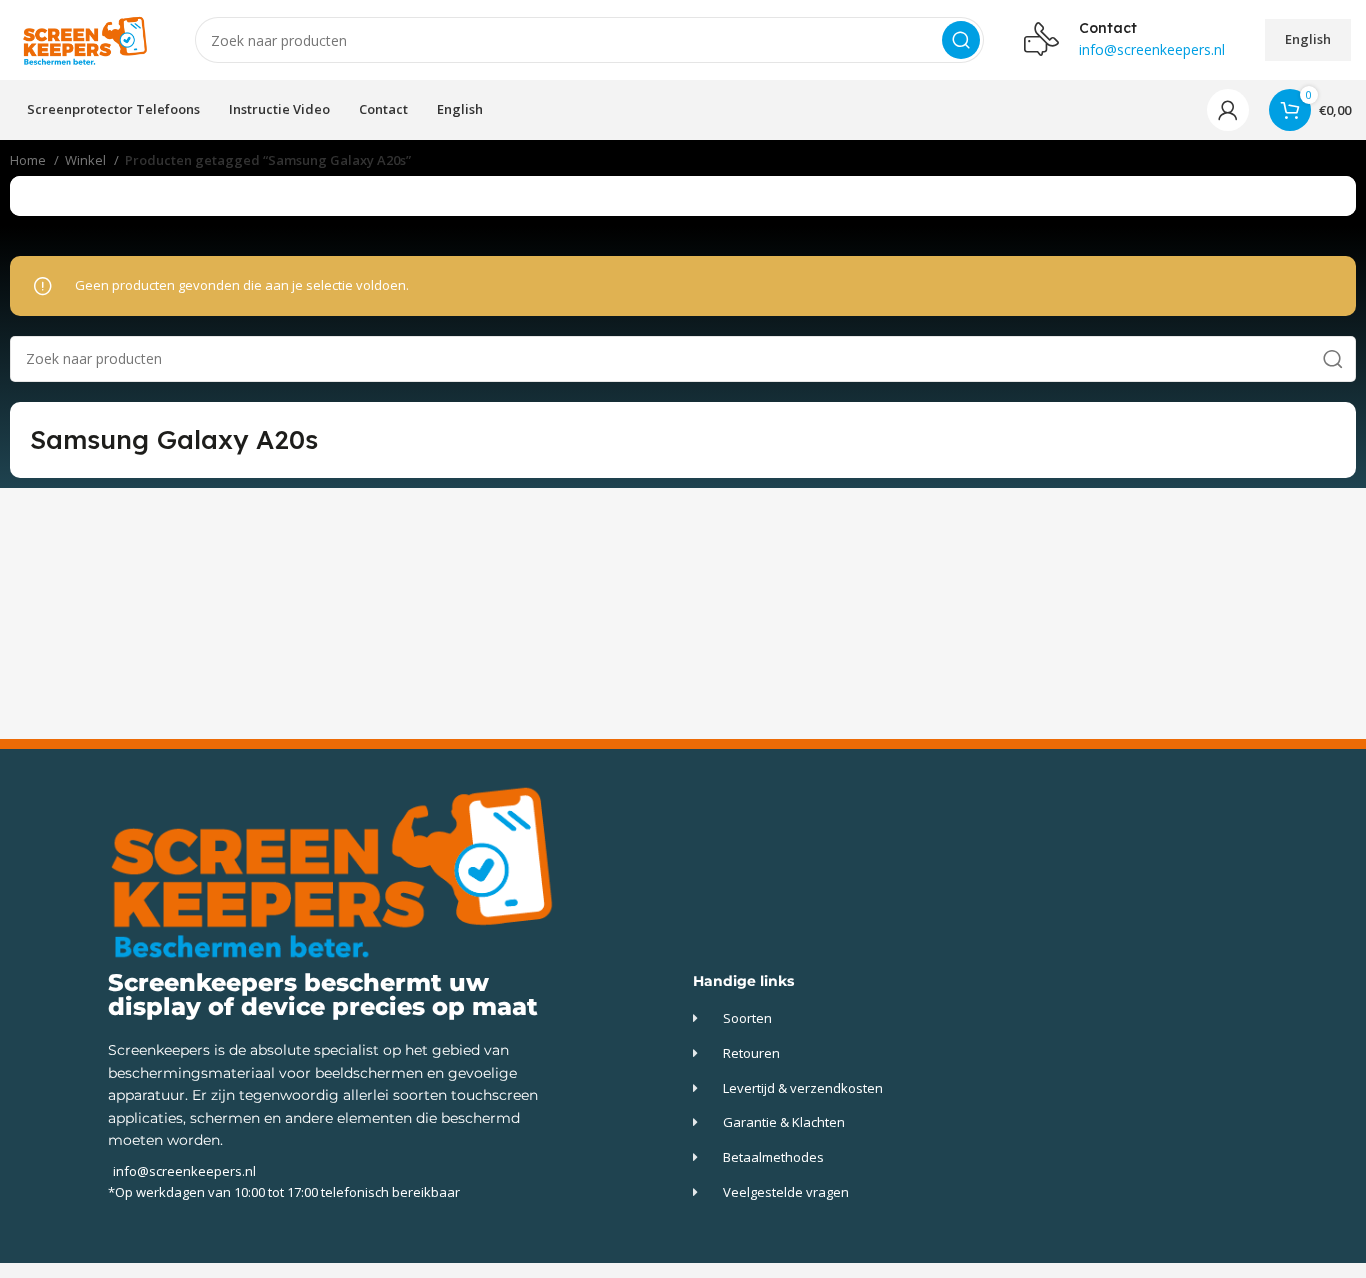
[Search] (961, 40)
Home (29, 160)
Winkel (87, 160)
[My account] (1228, 110)
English (1308, 39)
